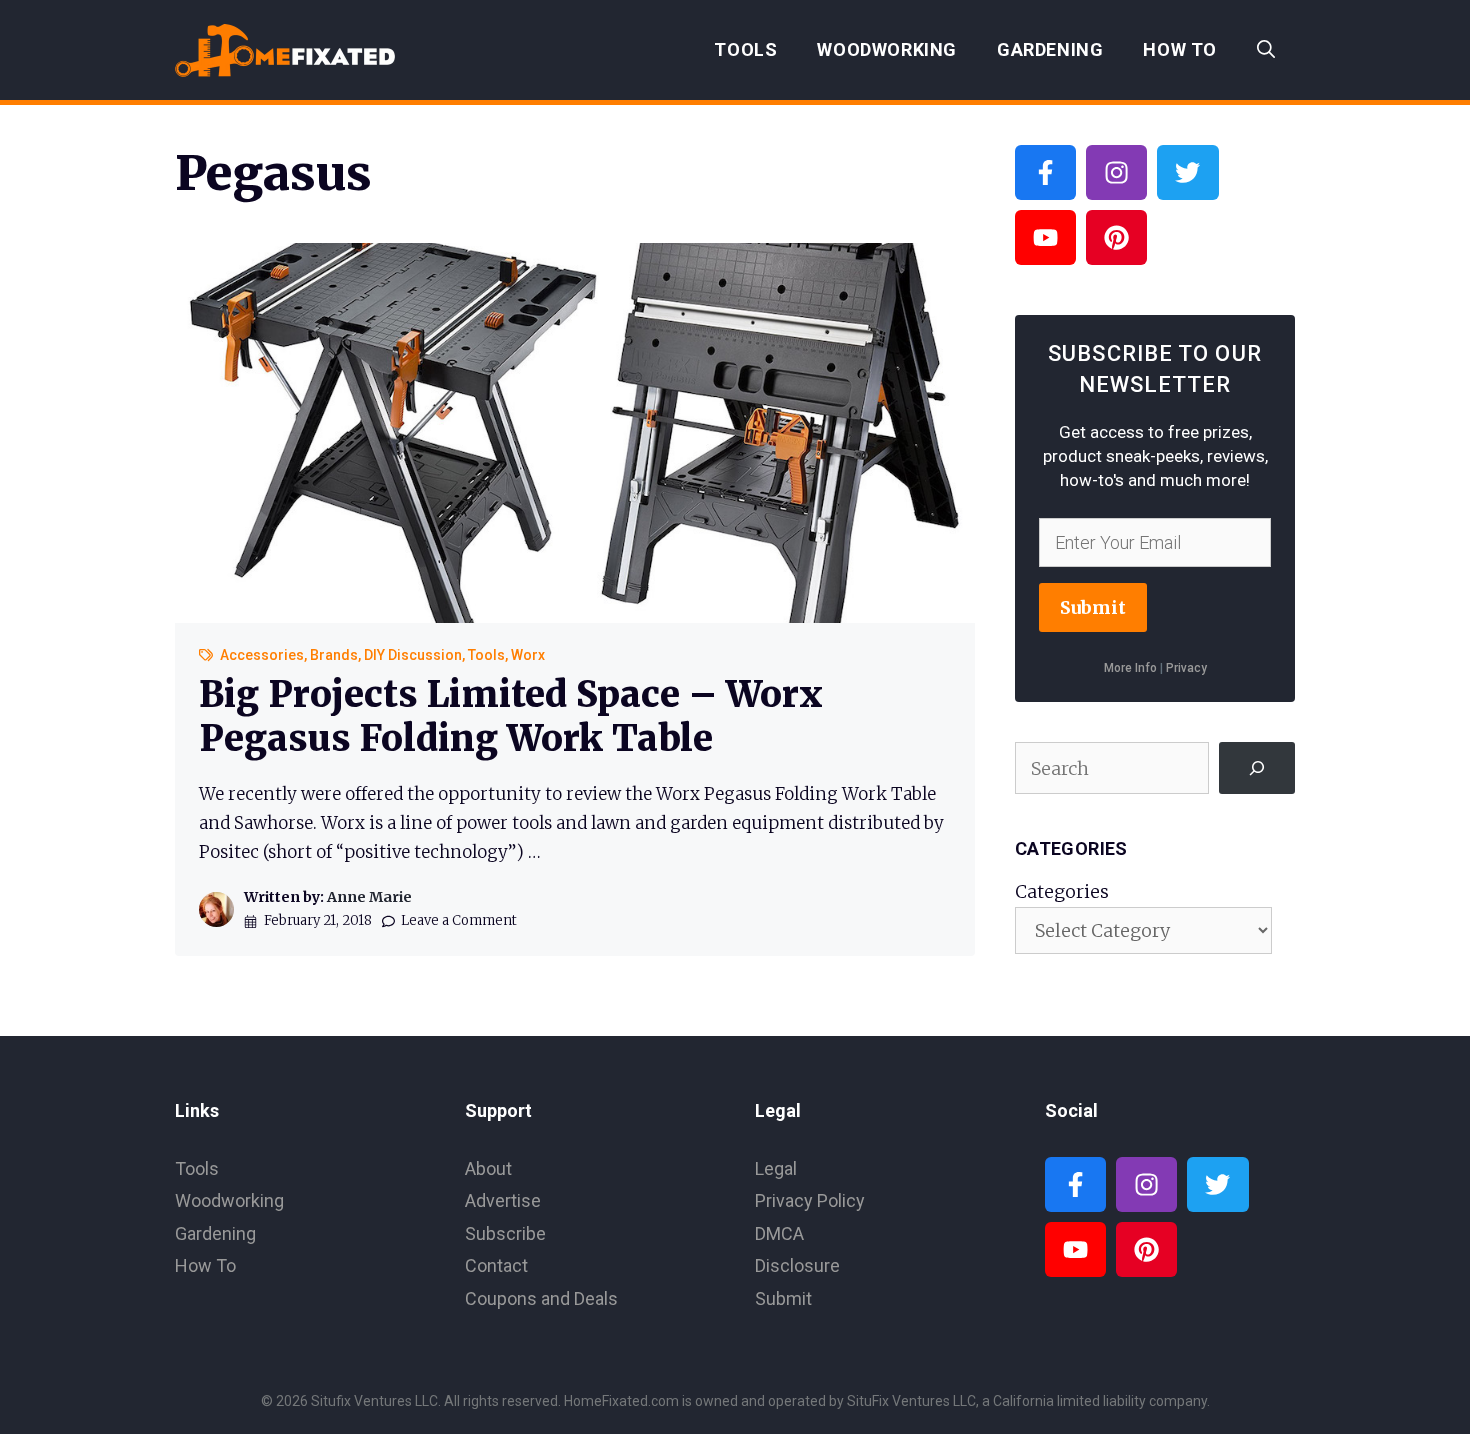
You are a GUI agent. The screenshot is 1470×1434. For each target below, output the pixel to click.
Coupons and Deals (541, 1298)
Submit (1093, 607)
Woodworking (887, 49)
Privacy (1186, 668)
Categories (1062, 891)
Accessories (262, 655)
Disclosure (797, 1265)
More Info (1130, 668)
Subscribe (505, 1233)
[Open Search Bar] (1266, 50)
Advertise (503, 1200)
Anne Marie (369, 897)
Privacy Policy (810, 1200)
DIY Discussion (413, 655)
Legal (776, 1168)
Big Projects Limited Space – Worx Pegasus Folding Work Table (511, 716)
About (488, 1168)
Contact (496, 1265)
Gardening (1050, 49)
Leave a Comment (459, 920)
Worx (528, 655)
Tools (745, 49)
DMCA (779, 1233)
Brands (334, 655)
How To (1180, 49)
